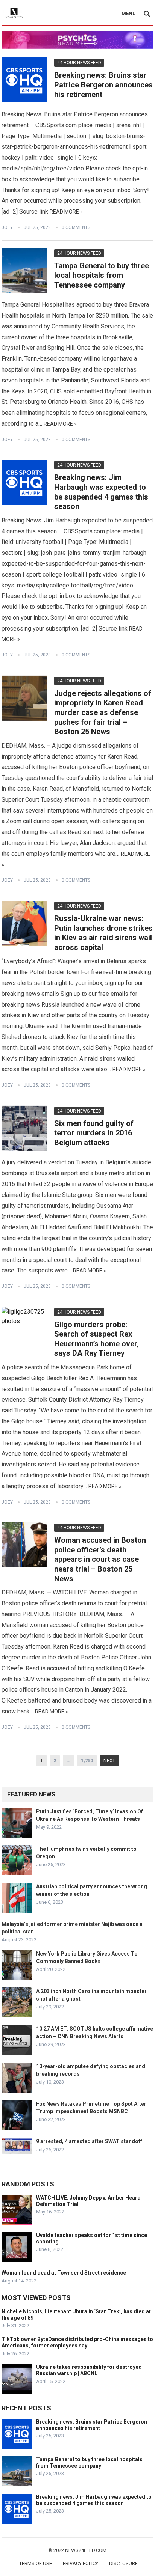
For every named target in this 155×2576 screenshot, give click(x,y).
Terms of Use (36, 2563)
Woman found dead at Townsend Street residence (64, 2273)
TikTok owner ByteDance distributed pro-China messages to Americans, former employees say (77, 2342)
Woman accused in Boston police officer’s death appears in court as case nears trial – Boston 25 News (100, 1559)
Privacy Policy (81, 2563)
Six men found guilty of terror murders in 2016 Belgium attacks (94, 1133)
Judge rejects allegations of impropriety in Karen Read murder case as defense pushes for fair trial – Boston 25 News (103, 712)
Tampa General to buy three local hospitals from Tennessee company (102, 275)
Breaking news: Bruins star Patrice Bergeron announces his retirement (103, 85)
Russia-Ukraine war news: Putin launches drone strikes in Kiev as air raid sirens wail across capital (103, 933)
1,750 (87, 1761)
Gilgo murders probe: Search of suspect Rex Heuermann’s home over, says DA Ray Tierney (96, 1339)
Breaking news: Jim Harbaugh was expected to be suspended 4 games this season (101, 492)
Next (109, 1761)
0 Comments (76, 227)
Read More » (66, 212)
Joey (7, 227)
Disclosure (123, 2563)
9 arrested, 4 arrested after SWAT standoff (89, 2141)
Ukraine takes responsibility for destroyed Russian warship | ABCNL (89, 2370)
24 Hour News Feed (79, 63)
